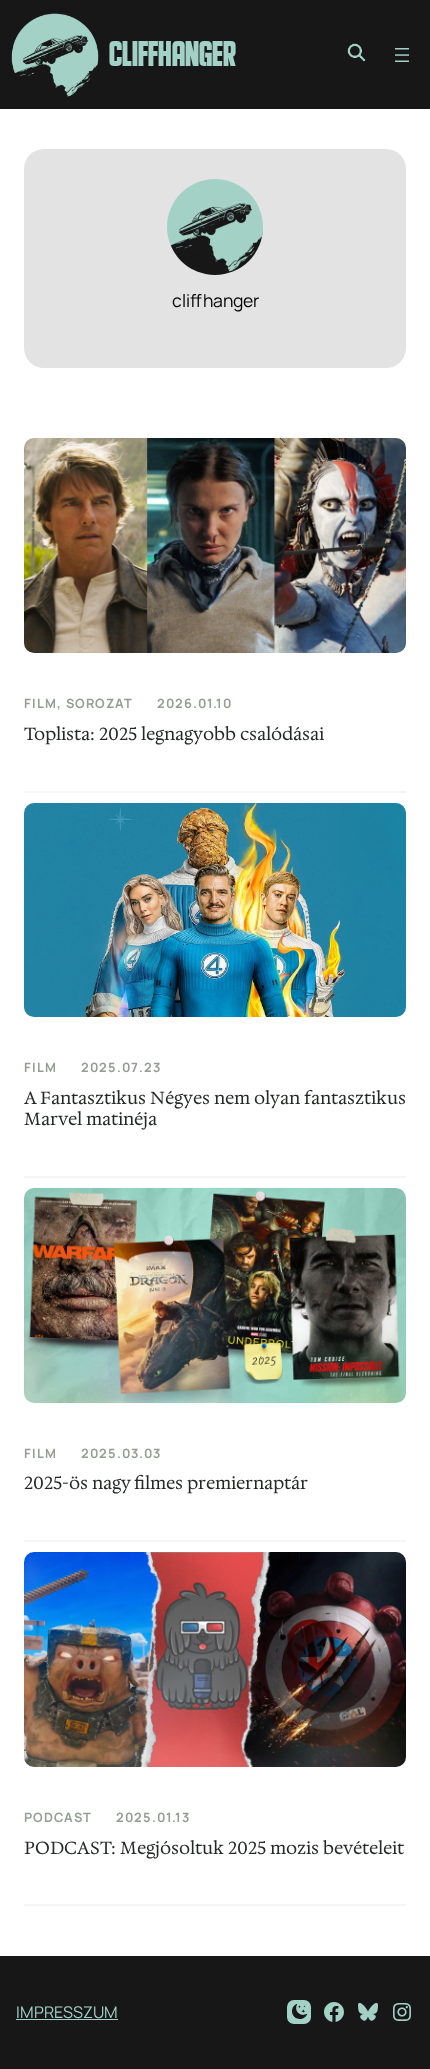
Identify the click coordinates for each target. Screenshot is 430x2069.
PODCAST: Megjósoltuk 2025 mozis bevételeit (214, 1848)
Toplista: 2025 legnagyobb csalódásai (174, 734)
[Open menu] (402, 55)
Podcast (58, 1817)
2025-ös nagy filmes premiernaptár (166, 1483)
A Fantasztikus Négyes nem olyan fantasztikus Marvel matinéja (215, 1109)
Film (40, 703)
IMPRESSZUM (67, 2012)
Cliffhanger (172, 54)
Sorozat (99, 703)
